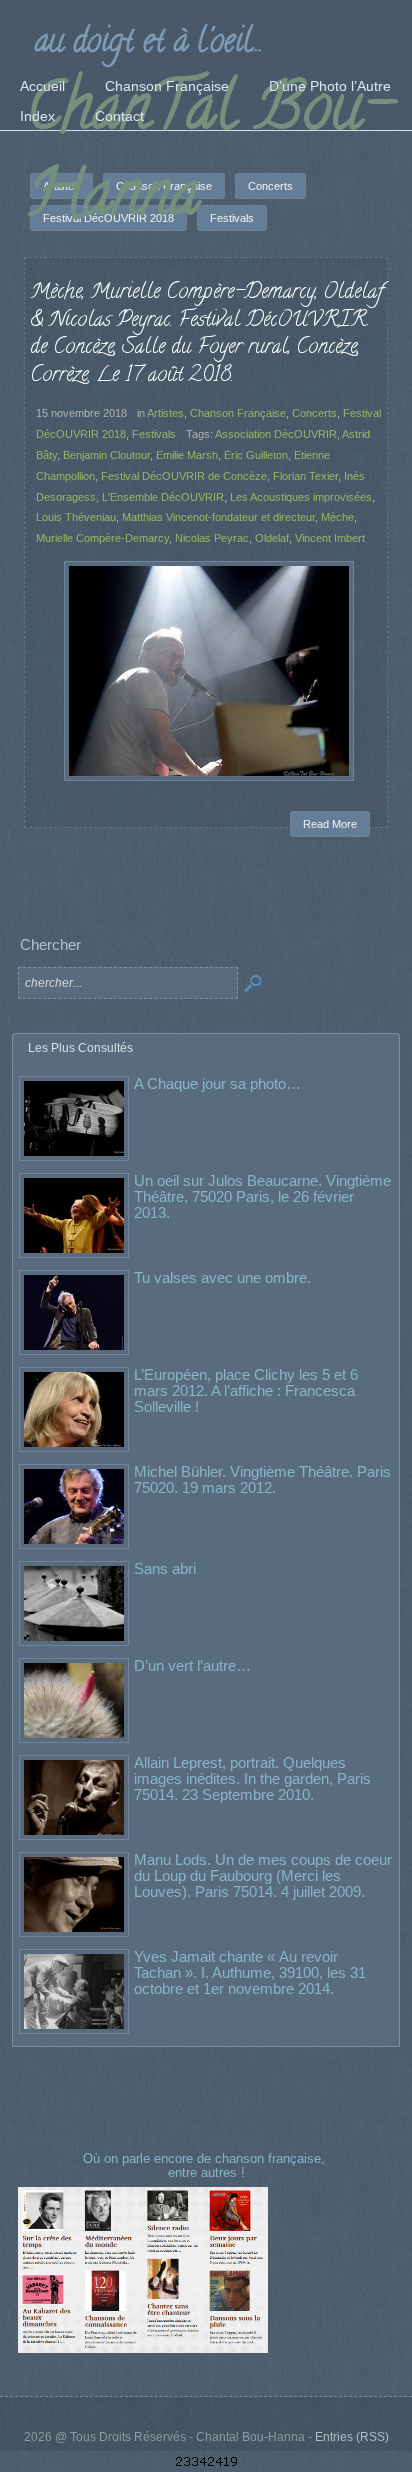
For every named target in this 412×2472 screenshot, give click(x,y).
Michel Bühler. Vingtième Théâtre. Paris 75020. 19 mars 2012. (262, 1479)
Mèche (337, 517)
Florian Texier (305, 476)
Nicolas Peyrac (212, 538)
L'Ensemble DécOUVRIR (163, 497)
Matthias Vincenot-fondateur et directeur (218, 517)
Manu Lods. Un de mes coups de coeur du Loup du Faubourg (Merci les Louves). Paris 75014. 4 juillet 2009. (263, 1875)
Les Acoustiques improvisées (301, 497)
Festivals (154, 434)
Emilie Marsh (187, 455)
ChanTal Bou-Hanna (209, 157)
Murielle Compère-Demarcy (102, 538)
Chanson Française (238, 413)
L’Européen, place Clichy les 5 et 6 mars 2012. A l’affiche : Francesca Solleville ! (246, 1390)
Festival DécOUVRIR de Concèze (184, 476)
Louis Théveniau (76, 517)
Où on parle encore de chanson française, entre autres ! (206, 2165)
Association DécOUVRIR (276, 434)
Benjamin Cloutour (106, 455)
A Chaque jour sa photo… (217, 1083)
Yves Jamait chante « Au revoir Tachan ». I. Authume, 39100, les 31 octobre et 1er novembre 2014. (250, 1972)
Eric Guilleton (256, 455)
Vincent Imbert (330, 538)
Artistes (165, 413)
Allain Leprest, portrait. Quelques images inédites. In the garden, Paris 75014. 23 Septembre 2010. (252, 1778)
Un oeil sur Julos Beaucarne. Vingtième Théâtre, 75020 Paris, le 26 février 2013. (262, 1196)
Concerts (314, 413)
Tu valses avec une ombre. (222, 1277)
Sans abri (165, 1568)
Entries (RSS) (352, 2437)
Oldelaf (272, 538)
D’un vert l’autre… (192, 1665)
